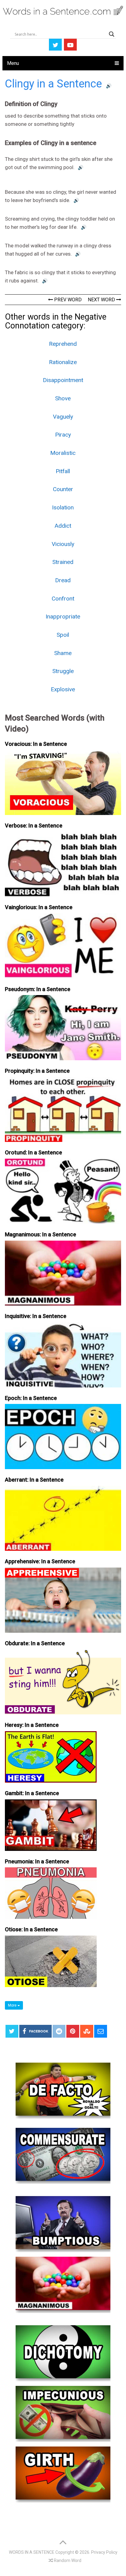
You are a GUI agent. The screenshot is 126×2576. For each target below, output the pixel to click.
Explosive (63, 689)
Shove (63, 398)
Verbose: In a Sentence (34, 826)
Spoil (63, 635)
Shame (63, 653)
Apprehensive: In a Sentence (40, 1561)
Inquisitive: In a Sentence (36, 1316)
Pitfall (63, 471)
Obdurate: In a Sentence (35, 1643)
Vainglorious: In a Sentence (39, 907)
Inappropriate (63, 617)
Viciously (63, 544)
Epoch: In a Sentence (31, 1398)
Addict (63, 526)
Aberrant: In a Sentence (34, 1480)
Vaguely (63, 417)
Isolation (63, 507)
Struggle (63, 671)
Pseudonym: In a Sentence (38, 989)
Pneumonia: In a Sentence (37, 1861)
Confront (63, 599)
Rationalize (63, 362)
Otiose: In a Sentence (31, 1929)
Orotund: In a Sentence (33, 1152)
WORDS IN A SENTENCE (32, 2552)
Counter (63, 489)
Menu (13, 63)
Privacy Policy (104, 2552)
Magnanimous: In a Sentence (41, 1234)
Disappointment (63, 380)
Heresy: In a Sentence (32, 1725)
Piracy (63, 435)
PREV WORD (67, 300)
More (13, 2005)
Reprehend (63, 344)
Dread (63, 580)
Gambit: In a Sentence (32, 1793)
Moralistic (63, 453)
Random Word (67, 2560)
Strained (63, 562)
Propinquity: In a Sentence (37, 1071)
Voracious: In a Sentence (36, 744)
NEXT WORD (102, 300)
